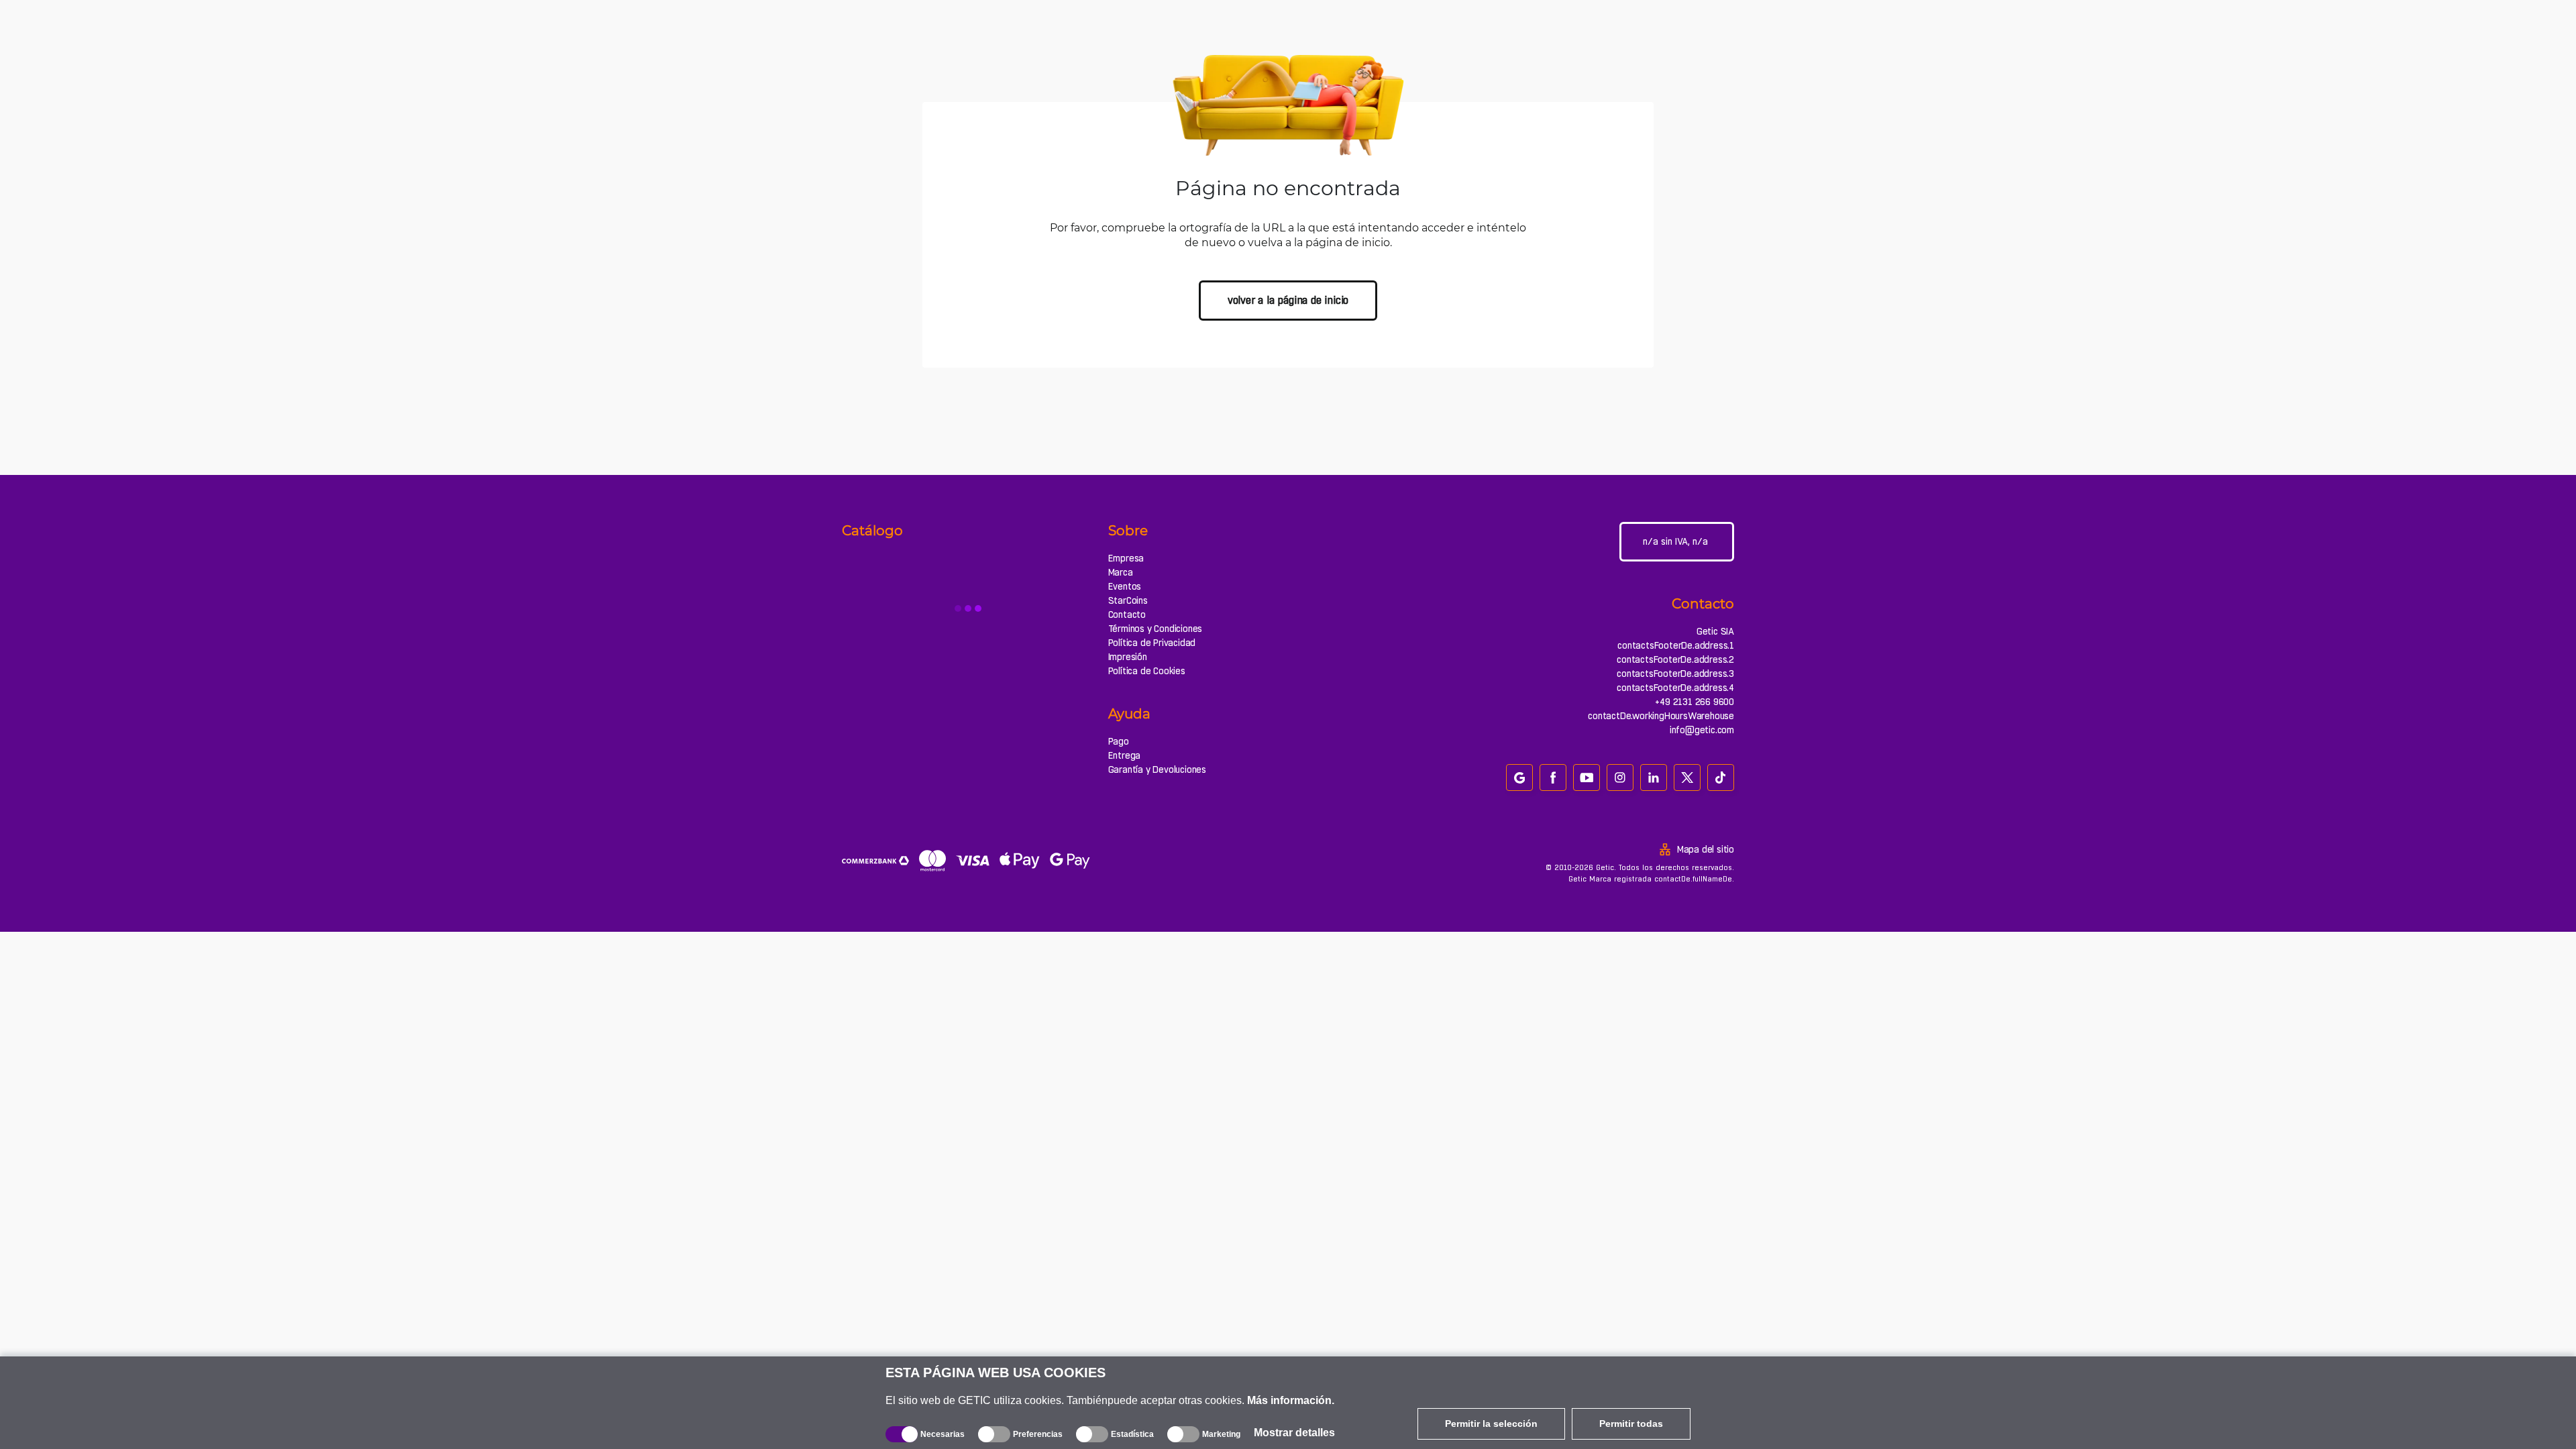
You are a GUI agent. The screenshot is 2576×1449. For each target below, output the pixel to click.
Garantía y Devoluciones (1157, 769)
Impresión (1128, 657)
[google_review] (1519, 777)
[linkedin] (1654, 777)
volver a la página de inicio (1288, 300)
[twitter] (1687, 777)
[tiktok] (1721, 777)
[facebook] (1553, 777)
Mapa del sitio (1706, 849)
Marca (1121, 572)
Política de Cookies (1147, 671)
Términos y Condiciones (1156, 629)
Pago (1119, 741)
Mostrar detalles (1294, 1433)
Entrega (1125, 755)
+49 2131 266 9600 (1695, 702)
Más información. (1291, 1400)
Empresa (1126, 558)
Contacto (1127, 614)
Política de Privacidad (1152, 643)
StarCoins (1128, 600)
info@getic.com (1702, 730)
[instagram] (1620, 777)
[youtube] (1587, 777)
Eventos (1125, 586)
